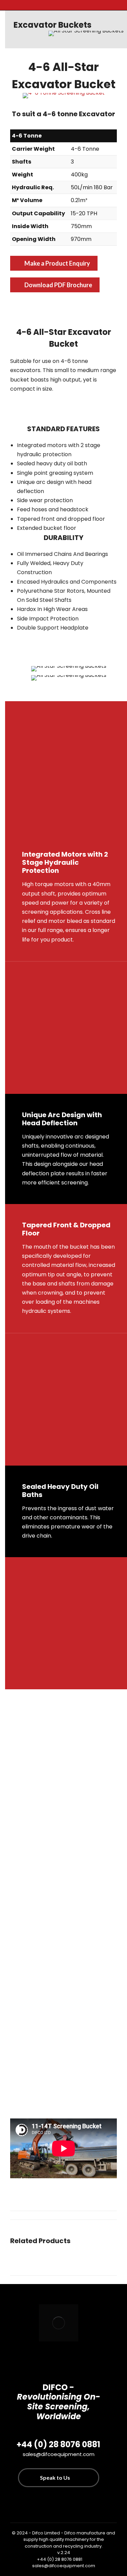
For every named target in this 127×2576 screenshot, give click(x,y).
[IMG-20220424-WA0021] (69, 2055)
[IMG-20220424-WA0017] (69, 1856)
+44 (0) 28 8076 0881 (60, 2559)
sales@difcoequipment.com (64, 2566)
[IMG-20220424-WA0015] (69, 1756)
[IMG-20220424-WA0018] (69, 1955)
